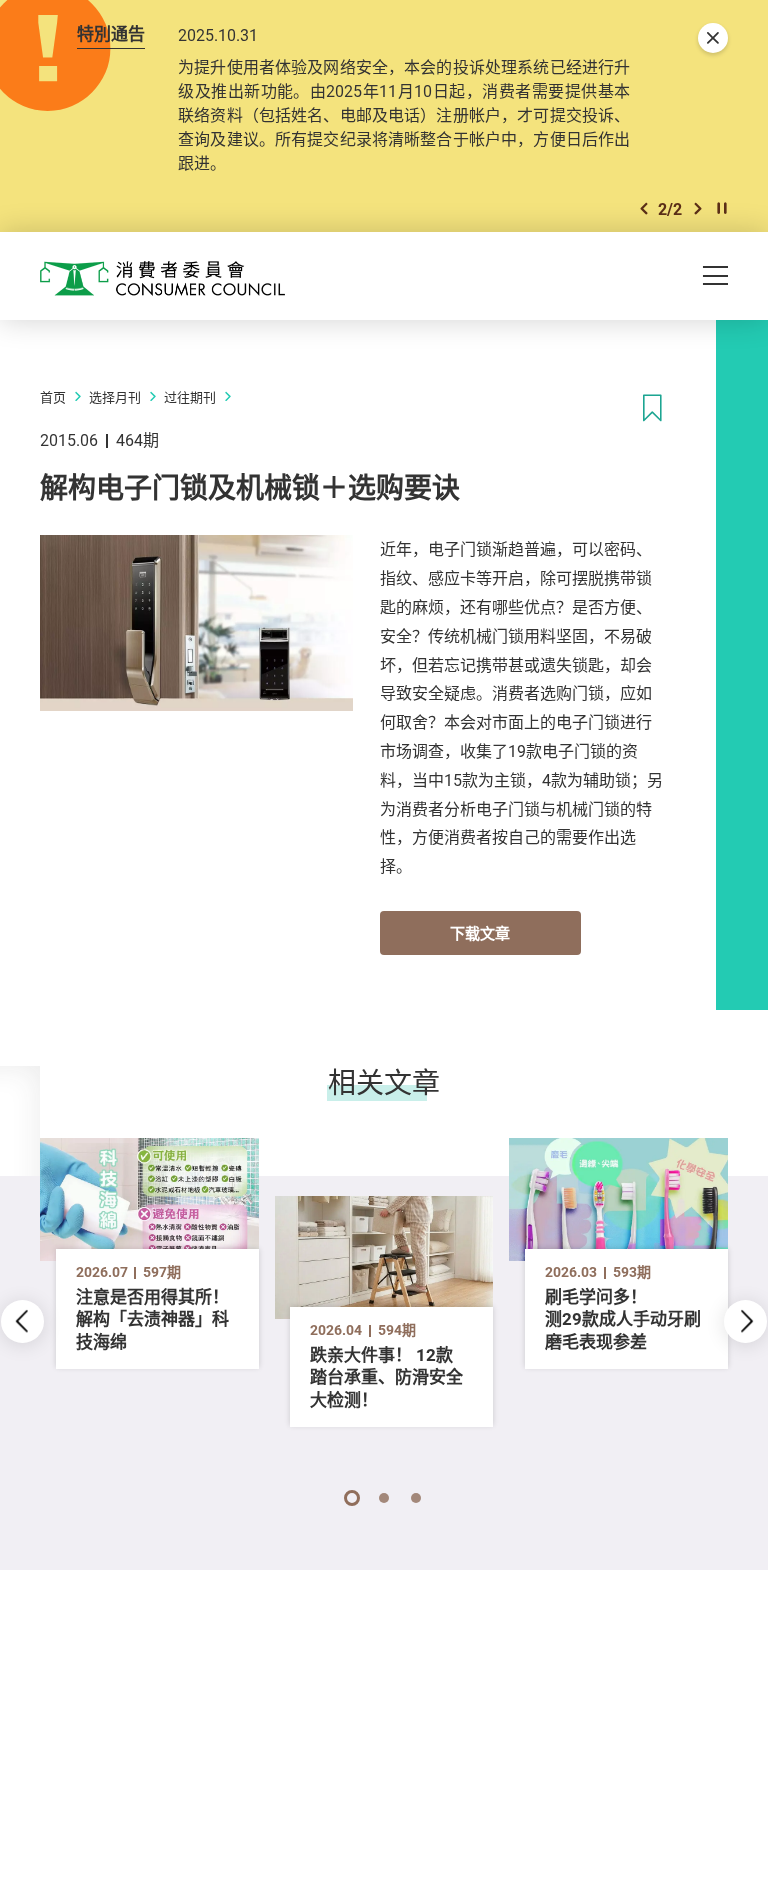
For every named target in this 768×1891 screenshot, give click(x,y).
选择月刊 (115, 397)
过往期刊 (190, 397)
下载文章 (480, 933)
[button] (644, 208)
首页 (53, 397)
